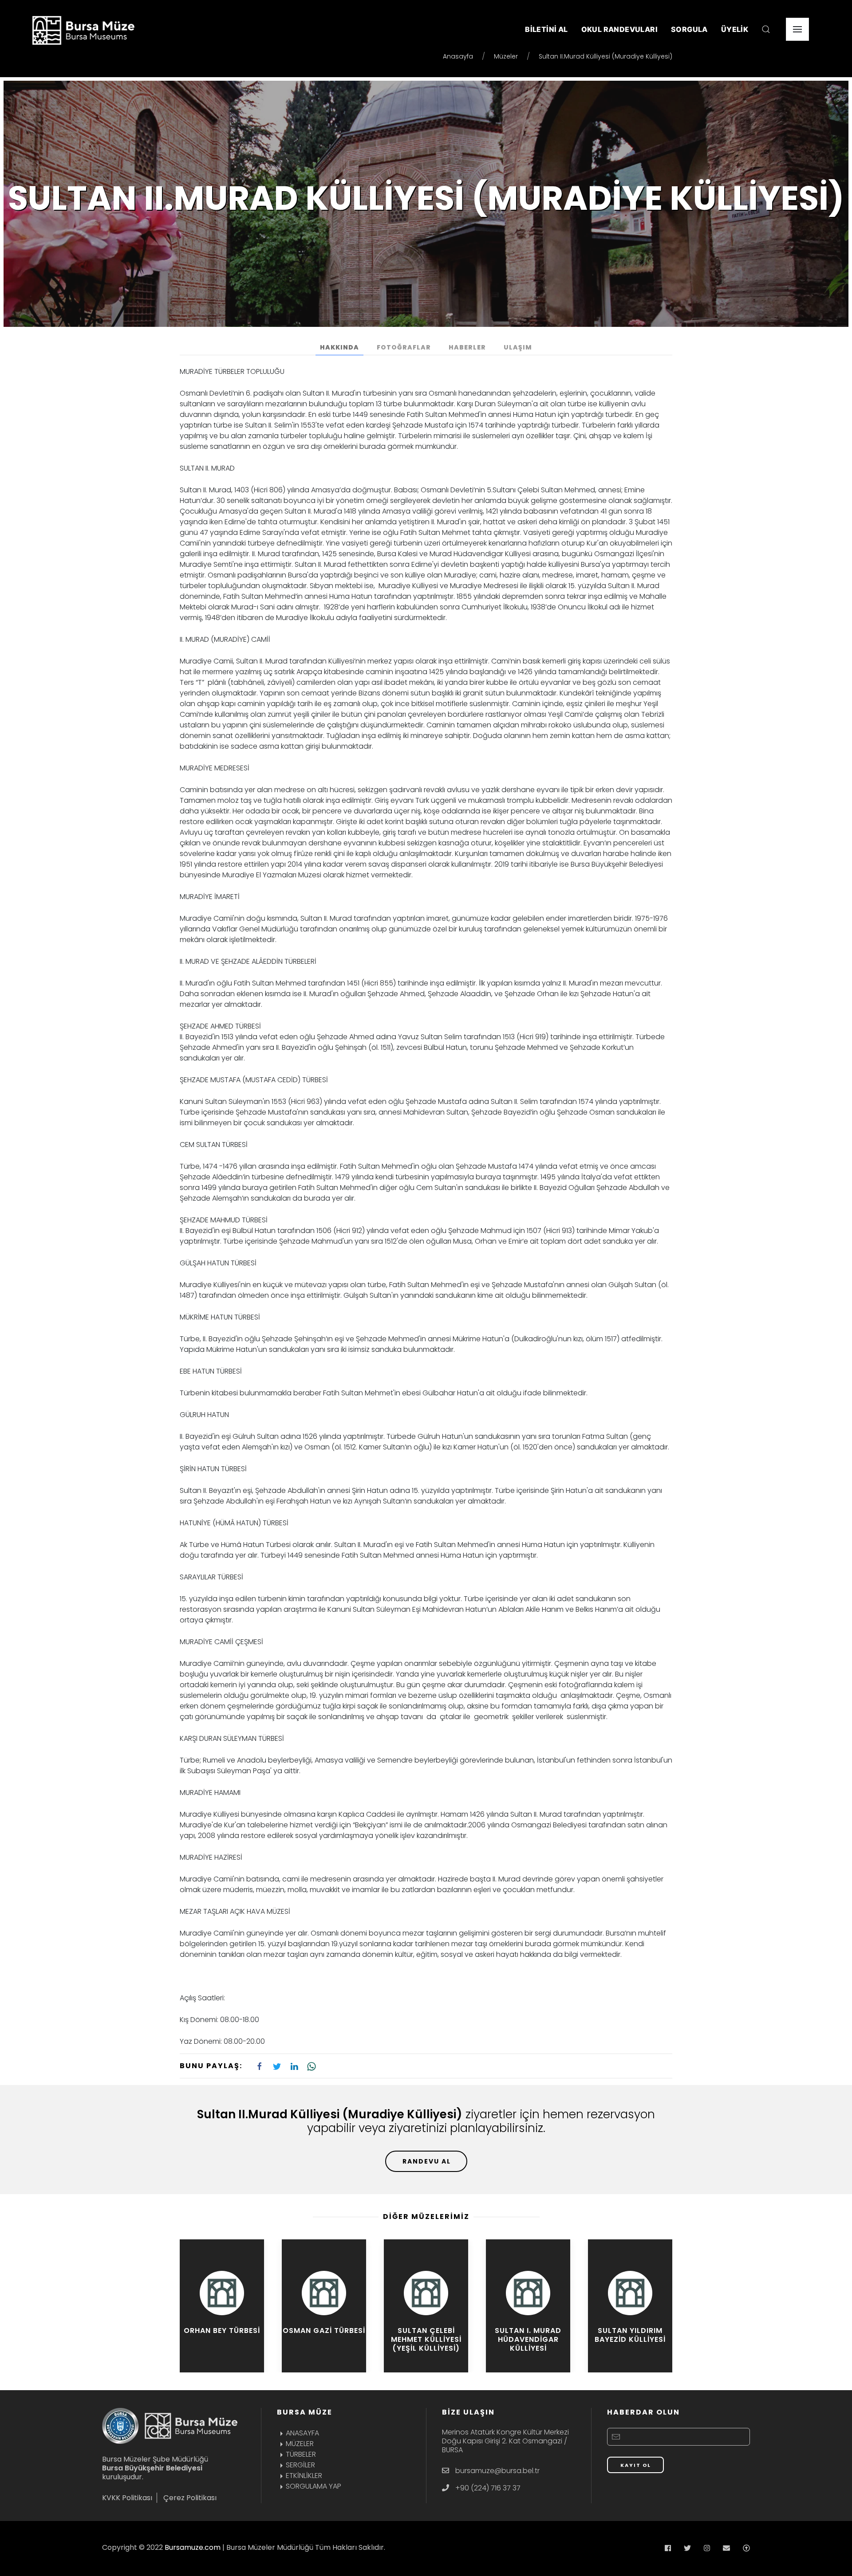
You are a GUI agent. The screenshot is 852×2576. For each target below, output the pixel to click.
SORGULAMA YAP (314, 2486)
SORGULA (689, 29)
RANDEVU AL (427, 2161)
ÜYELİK (735, 29)
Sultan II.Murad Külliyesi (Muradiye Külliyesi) (605, 56)
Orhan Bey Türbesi (222, 2331)
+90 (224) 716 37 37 (488, 2488)
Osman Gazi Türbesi (324, 2331)
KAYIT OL (636, 2465)
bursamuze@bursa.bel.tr (497, 2471)
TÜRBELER (301, 2454)
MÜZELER (300, 2444)
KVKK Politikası (127, 2498)
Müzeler (506, 56)
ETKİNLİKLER (304, 2476)
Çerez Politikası (190, 2498)
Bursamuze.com (193, 2547)
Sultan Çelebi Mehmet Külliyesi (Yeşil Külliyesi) (426, 2339)
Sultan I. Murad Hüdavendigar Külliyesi (528, 2339)
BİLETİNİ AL (546, 29)
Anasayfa (458, 56)
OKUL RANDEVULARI (619, 29)
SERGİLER (300, 2465)
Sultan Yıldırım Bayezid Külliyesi (630, 2335)
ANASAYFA (302, 2433)
